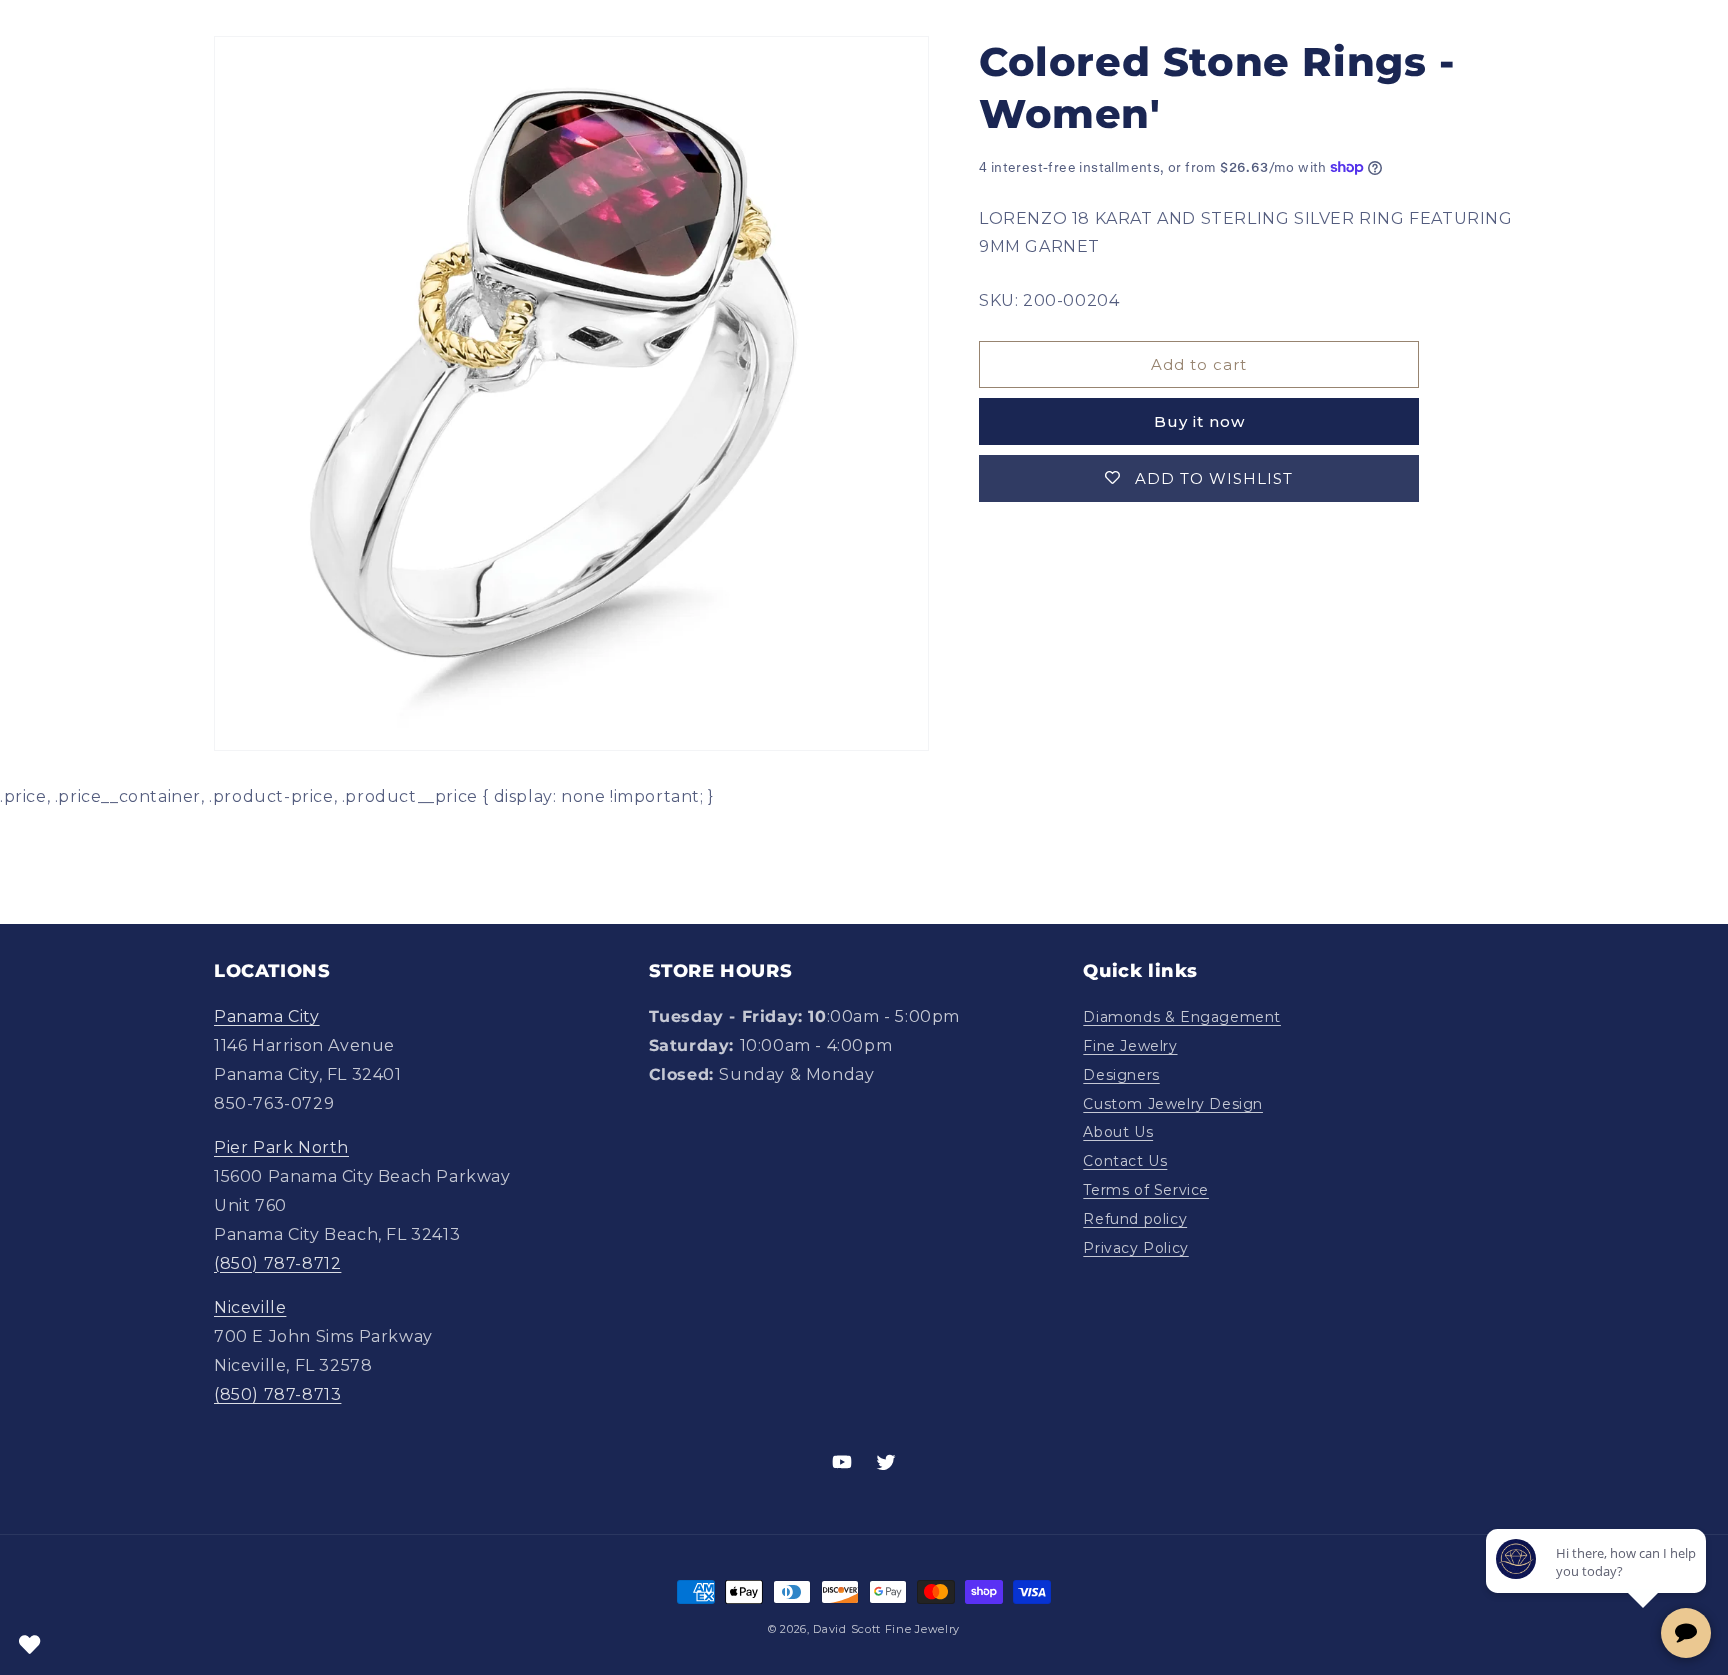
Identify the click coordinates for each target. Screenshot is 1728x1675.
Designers (1121, 1075)
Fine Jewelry (1130, 1046)
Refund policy (1135, 1219)
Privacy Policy (1135, 1248)
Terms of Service (1146, 1190)
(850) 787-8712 (277, 1263)
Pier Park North (281, 1147)
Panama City (267, 1016)
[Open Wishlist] (30, 1645)
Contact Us (1125, 1161)
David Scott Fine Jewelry (886, 1629)
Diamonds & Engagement (1182, 1017)
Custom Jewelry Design (1173, 1104)
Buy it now (1199, 421)
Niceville (250, 1307)
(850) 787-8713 (277, 1394)
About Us (1118, 1132)
